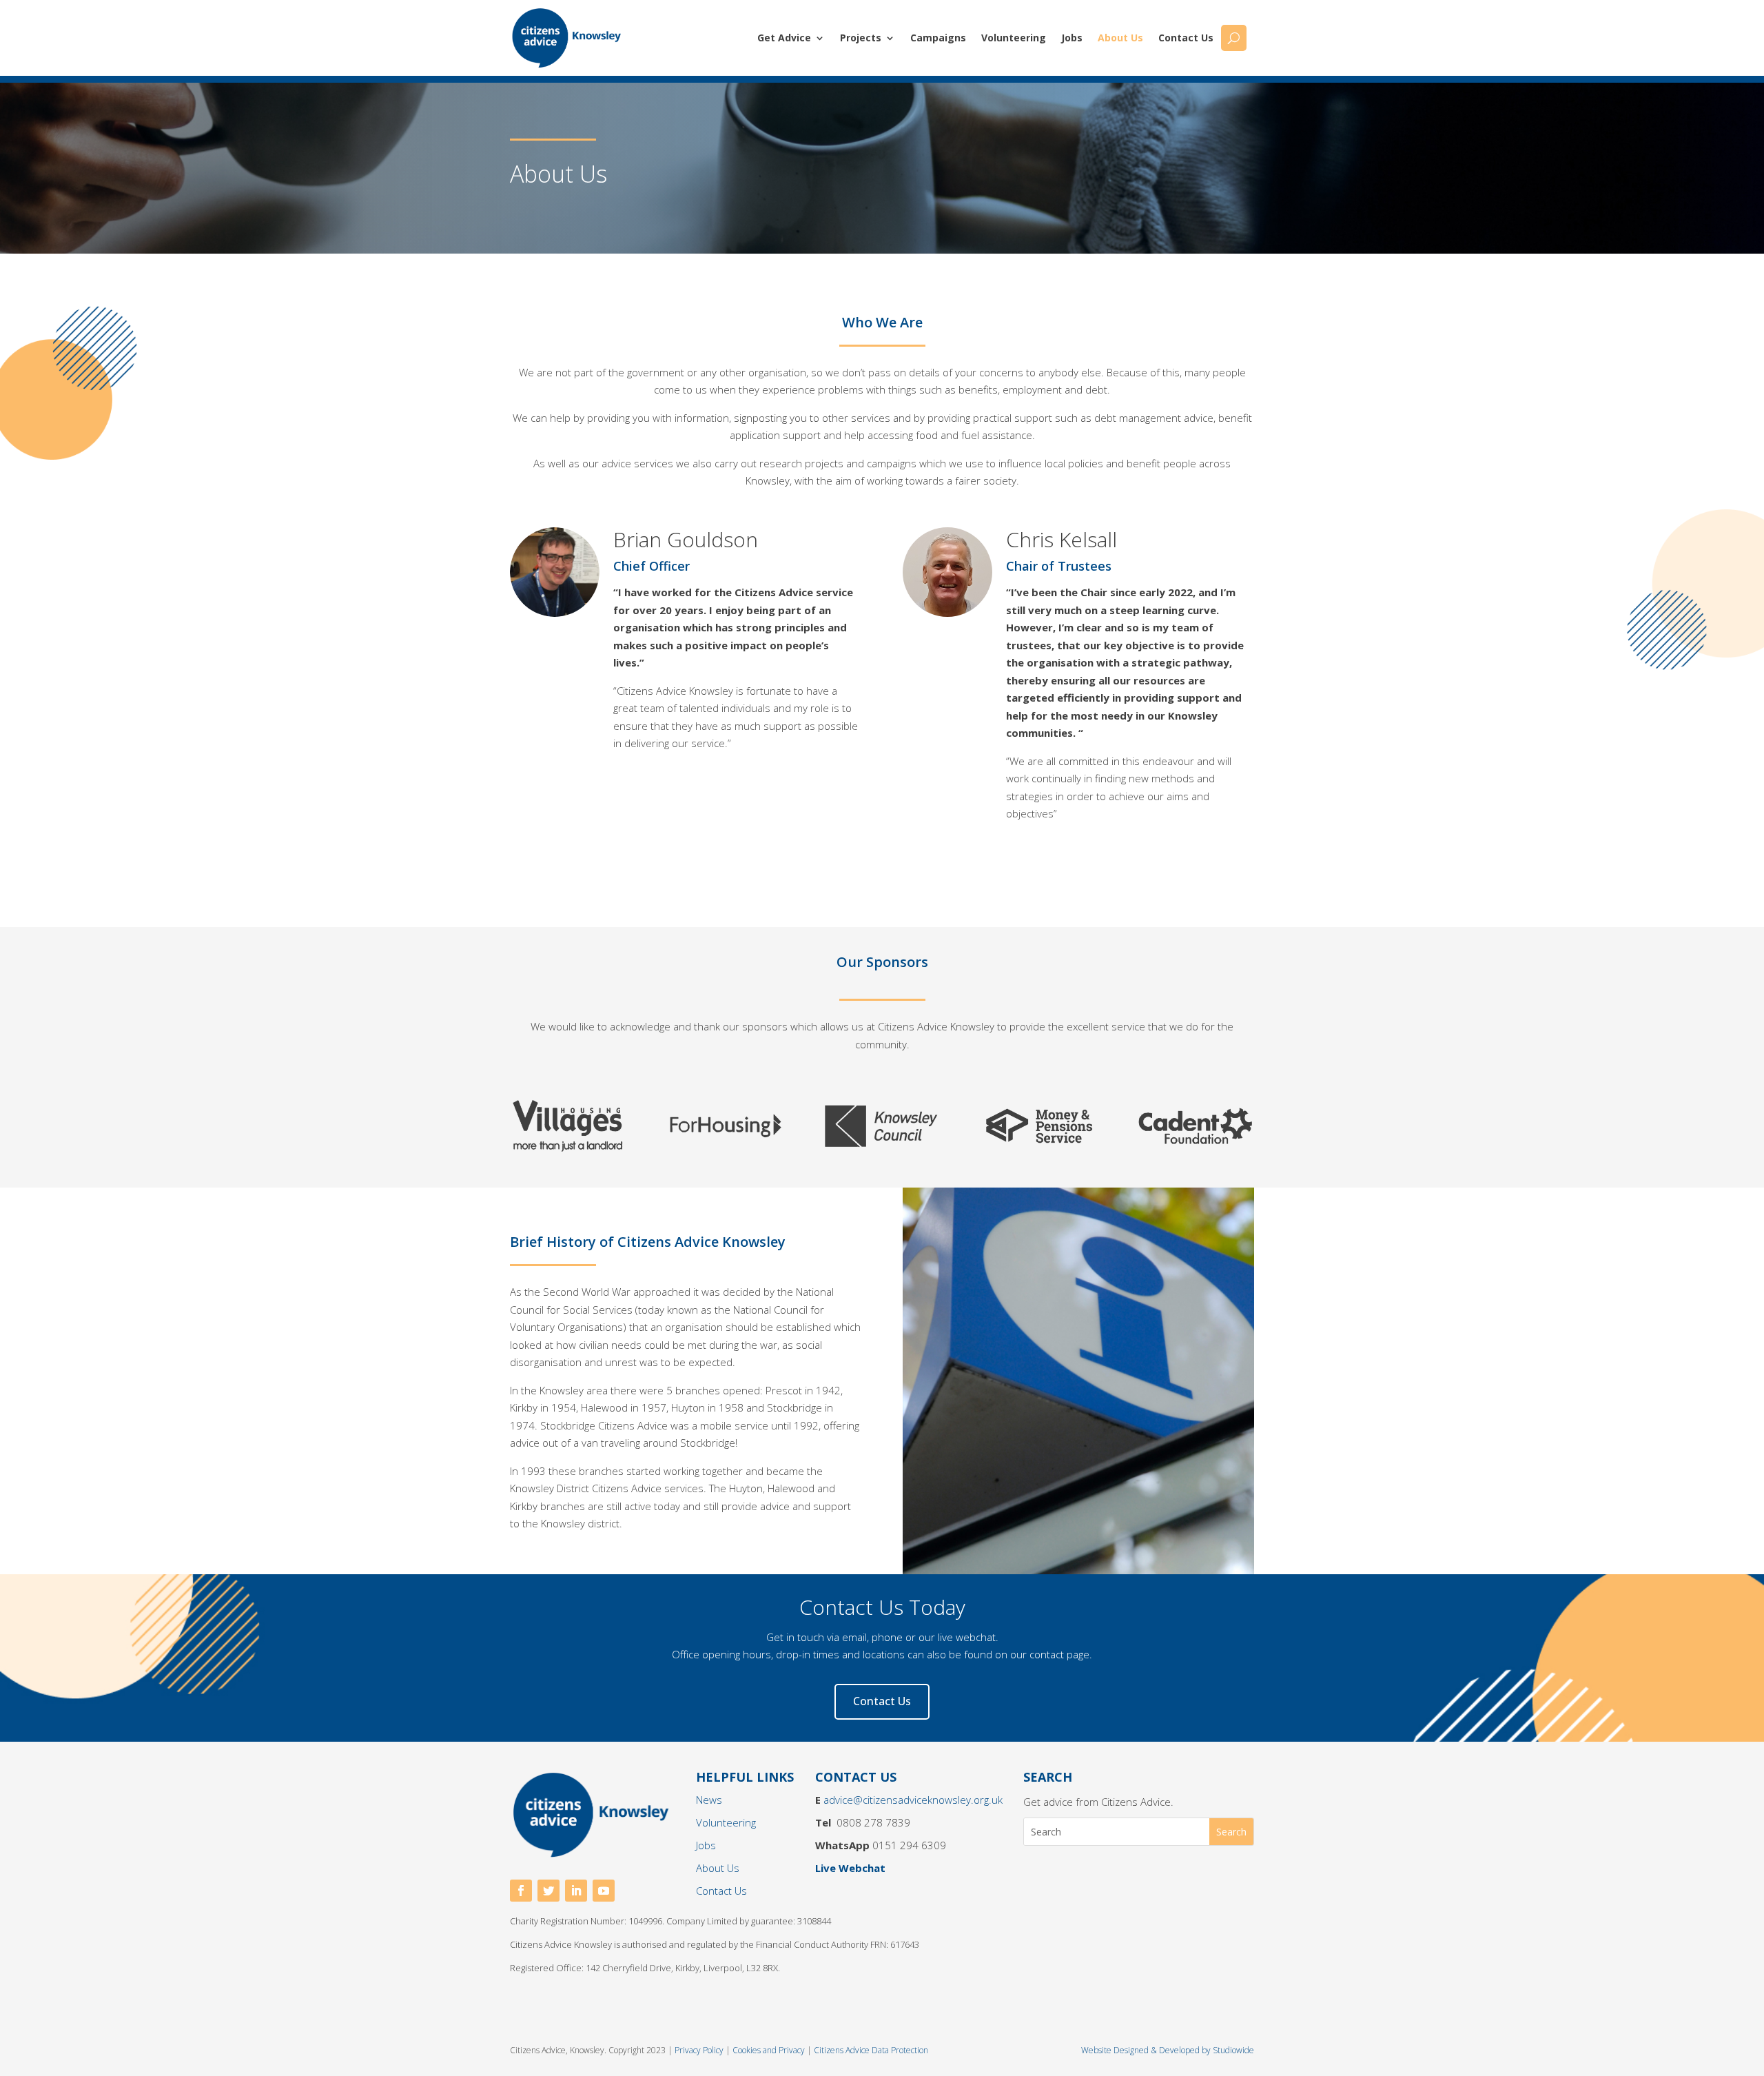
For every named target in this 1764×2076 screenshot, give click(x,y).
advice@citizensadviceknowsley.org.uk (913, 1800)
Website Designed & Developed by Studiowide (1168, 2050)
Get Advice (784, 38)
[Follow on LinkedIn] (576, 1891)
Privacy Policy (700, 2050)
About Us (1120, 38)
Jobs (1072, 38)
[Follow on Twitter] (548, 1891)
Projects (861, 38)
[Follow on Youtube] (604, 1891)
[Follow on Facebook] (521, 1891)
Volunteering (1014, 38)
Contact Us (1186, 38)
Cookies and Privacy (769, 2050)
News (709, 1800)
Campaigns (938, 38)
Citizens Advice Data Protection (871, 2050)
